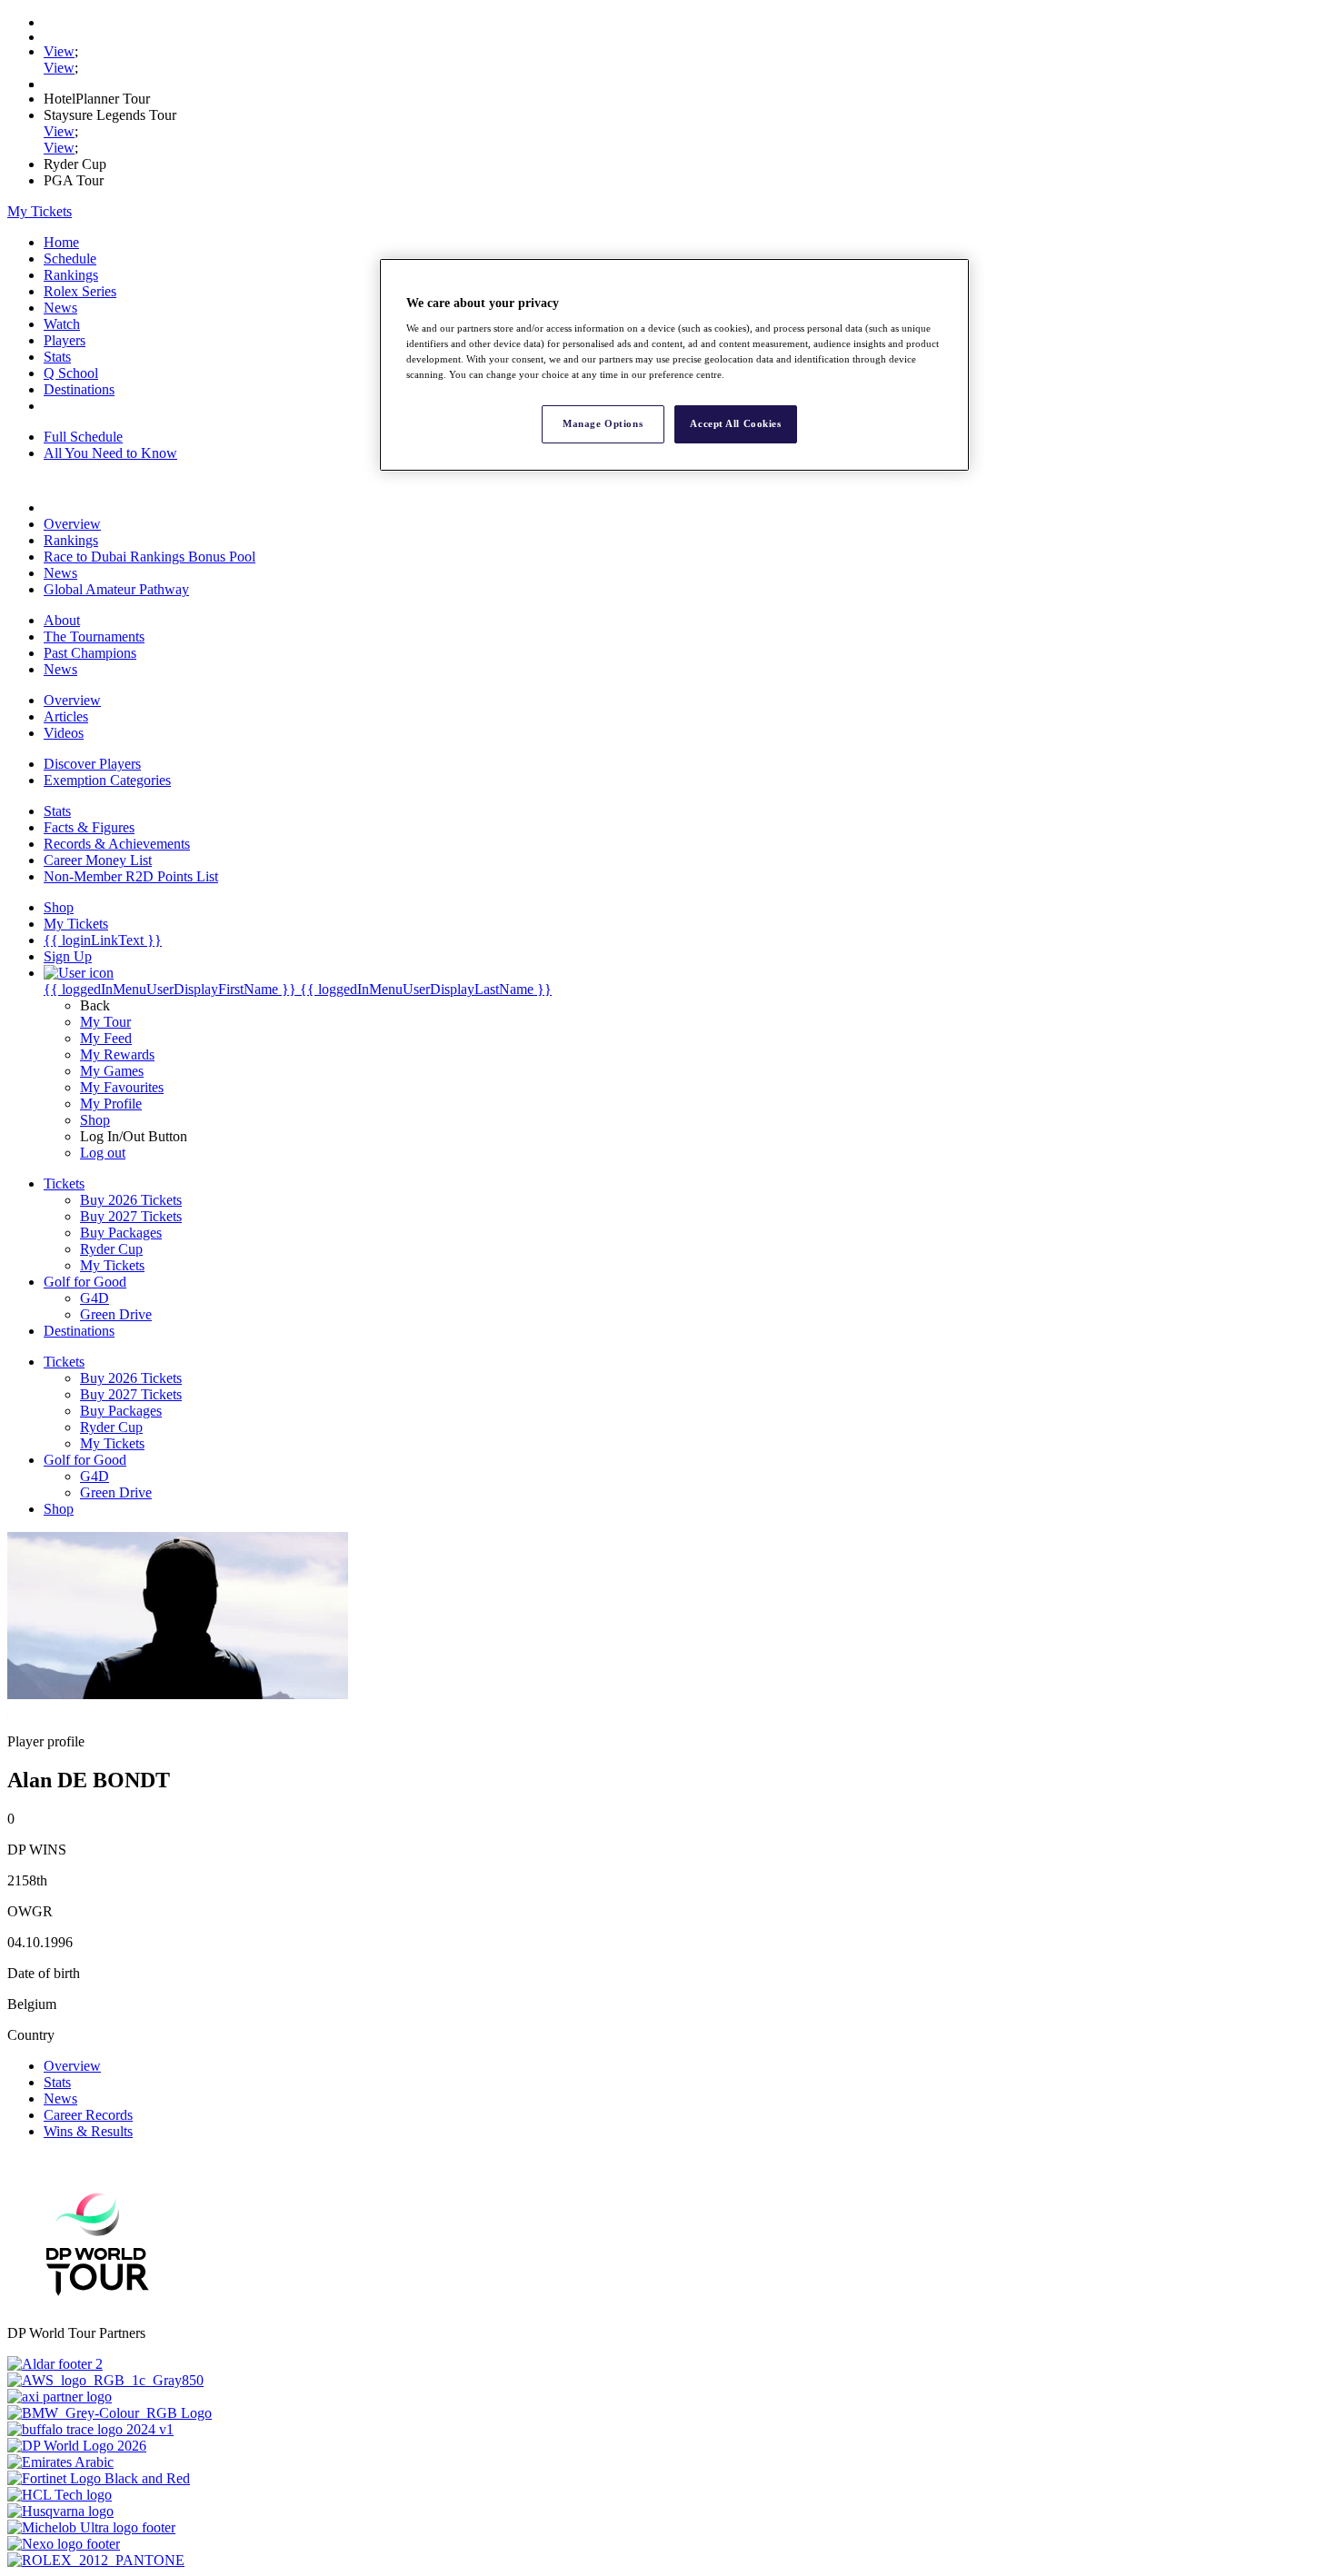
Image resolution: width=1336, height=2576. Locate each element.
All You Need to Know (110, 453)
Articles (66, 716)
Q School (71, 373)
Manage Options (603, 423)
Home (61, 242)
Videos (64, 733)
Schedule (70, 259)
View (59, 51)
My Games (112, 1071)
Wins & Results (88, 2131)
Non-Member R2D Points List (131, 876)
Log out (103, 1153)
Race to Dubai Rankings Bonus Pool (150, 557)
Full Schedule (83, 437)
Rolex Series (80, 291)
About (62, 620)
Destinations (79, 389)
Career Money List (98, 860)
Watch (62, 324)
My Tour (105, 1022)
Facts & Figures (89, 827)
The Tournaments (94, 637)
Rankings (71, 275)
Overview (72, 524)
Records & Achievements (117, 844)
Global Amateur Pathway (116, 589)
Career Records (88, 2115)
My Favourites (122, 1087)
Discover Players (92, 764)
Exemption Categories (107, 780)
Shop (95, 1120)
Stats (57, 357)
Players (65, 340)
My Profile (111, 1104)
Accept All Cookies (735, 423)
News (60, 308)
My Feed (106, 1038)
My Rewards (117, 1054)
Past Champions (90, 653)
